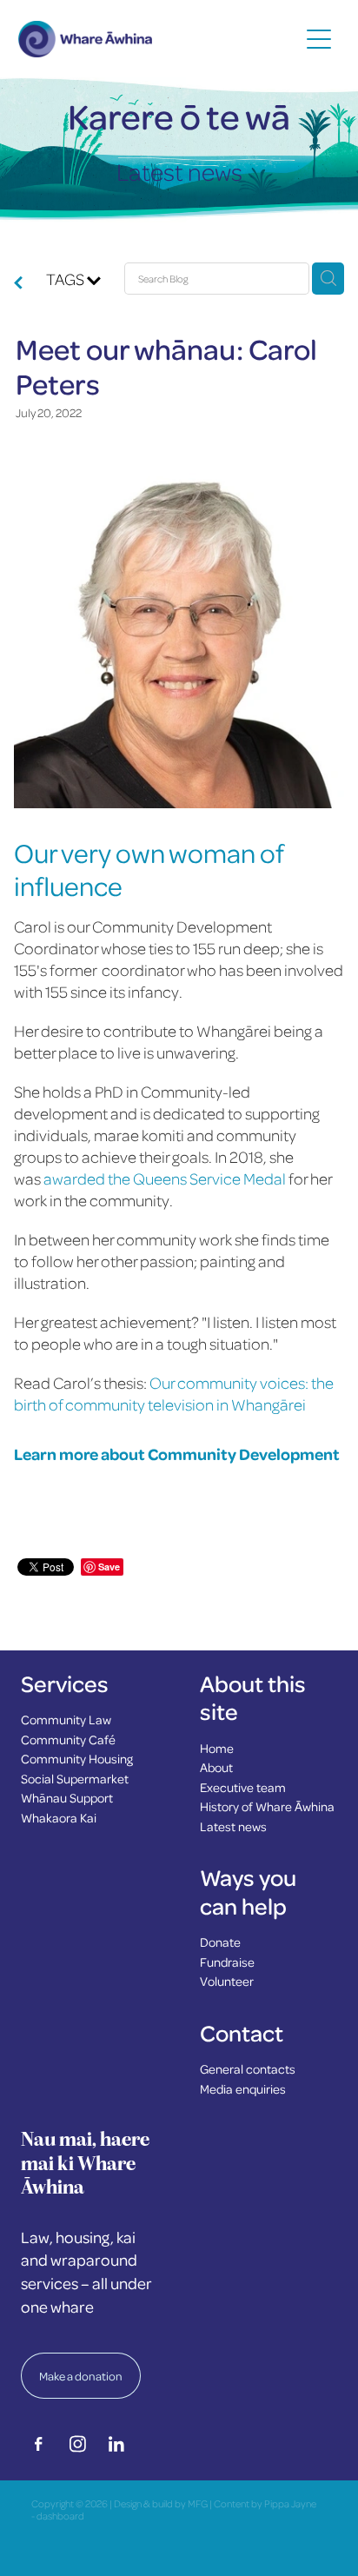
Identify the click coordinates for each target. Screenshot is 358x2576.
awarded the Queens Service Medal (163, 1178)
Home (217, 1748)
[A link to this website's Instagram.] (77, 2444)
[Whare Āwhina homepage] (159, 39)
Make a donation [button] (81, 2376)
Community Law (66, 1719)
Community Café (68, 1739)
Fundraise (227, 1962)
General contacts (248, 2068)
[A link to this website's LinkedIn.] (116, 2444)
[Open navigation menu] (319, 39)
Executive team (243, 1787)
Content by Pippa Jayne (265, 2503)
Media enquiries (243, 2088)
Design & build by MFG (161, 2503)
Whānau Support (67, 1797)
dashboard (60, 2516)
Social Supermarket (75, 1778)
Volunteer (227, 1981)
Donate (220, 1942)
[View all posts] (18, 284)
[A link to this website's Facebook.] (38, 2444)
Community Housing (77, 1758)
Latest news (233, 1826)
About (216, 1767)
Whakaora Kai (59, 1817)
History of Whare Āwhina (267, 1806)
